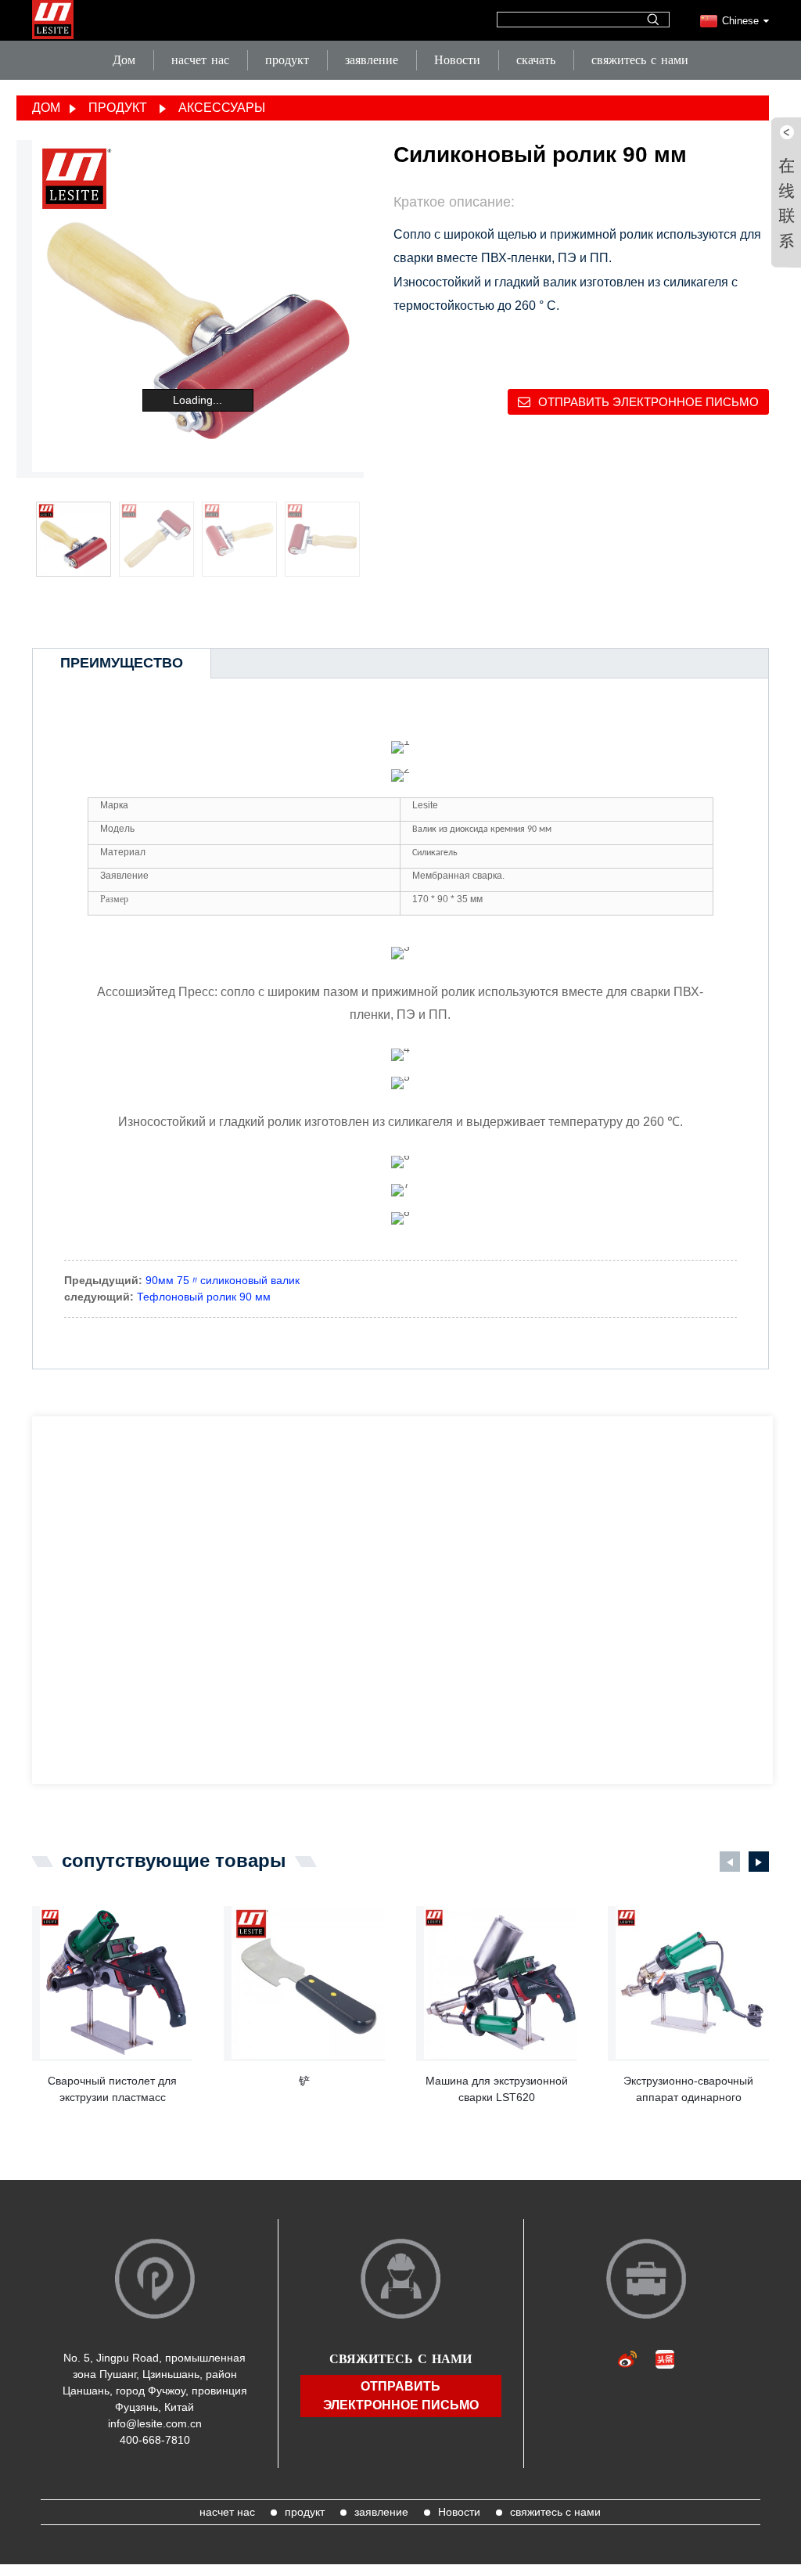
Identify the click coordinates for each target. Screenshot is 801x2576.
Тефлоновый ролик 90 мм (204, 1297)
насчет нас (200, 60)
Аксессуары (222, 108)
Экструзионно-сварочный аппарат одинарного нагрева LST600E (688, 2090)
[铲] (308, 1983)
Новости (457, 60)
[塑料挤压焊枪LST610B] (117, 1983)
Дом (124, 60)
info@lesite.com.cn (155, 2423)
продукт (287, 60)
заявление (372, 60)
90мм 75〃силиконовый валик (223, 1280)
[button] (354, 540)
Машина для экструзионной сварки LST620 (497, 2089)
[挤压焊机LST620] (501, 1983)
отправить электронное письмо (648, 402)
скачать (536, 60)
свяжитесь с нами (640, 60)
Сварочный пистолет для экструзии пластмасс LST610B (112, 2090)
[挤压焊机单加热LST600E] (692, 1983)
